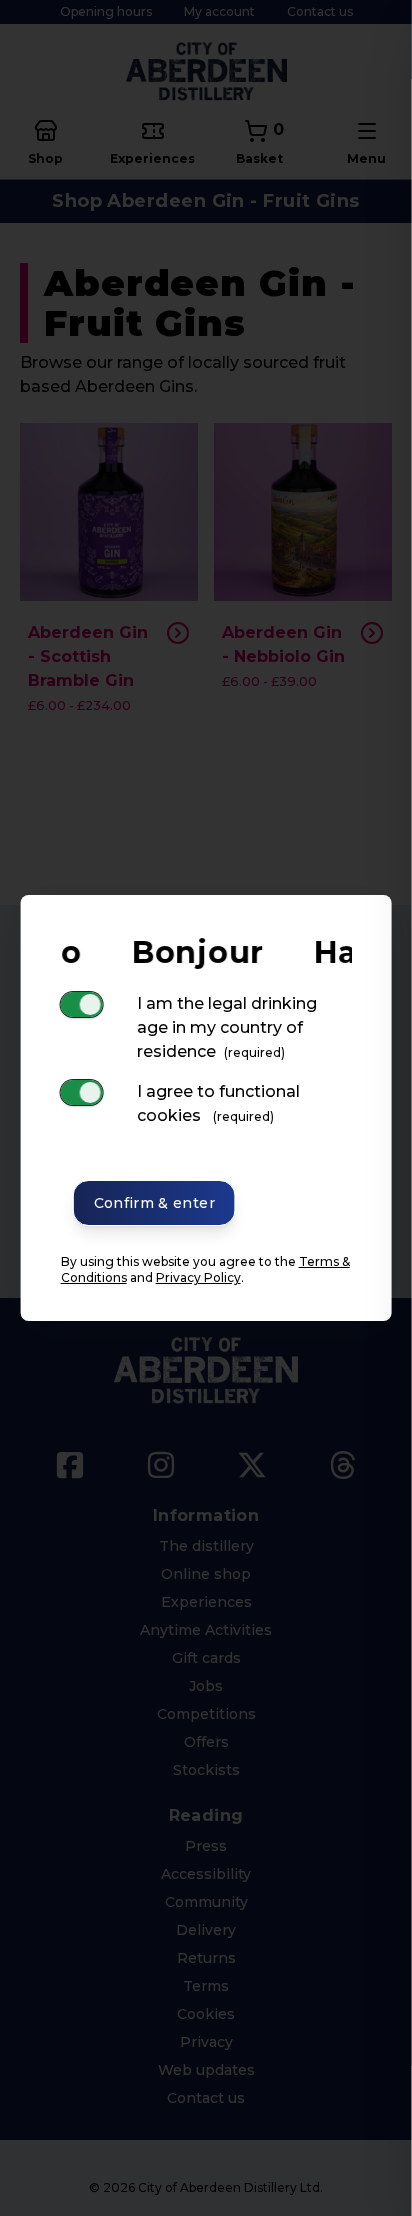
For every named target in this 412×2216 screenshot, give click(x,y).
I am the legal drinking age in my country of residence (227, 1027)
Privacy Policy (198, 1277)
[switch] (82, 1004)
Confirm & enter (154, 1203)
